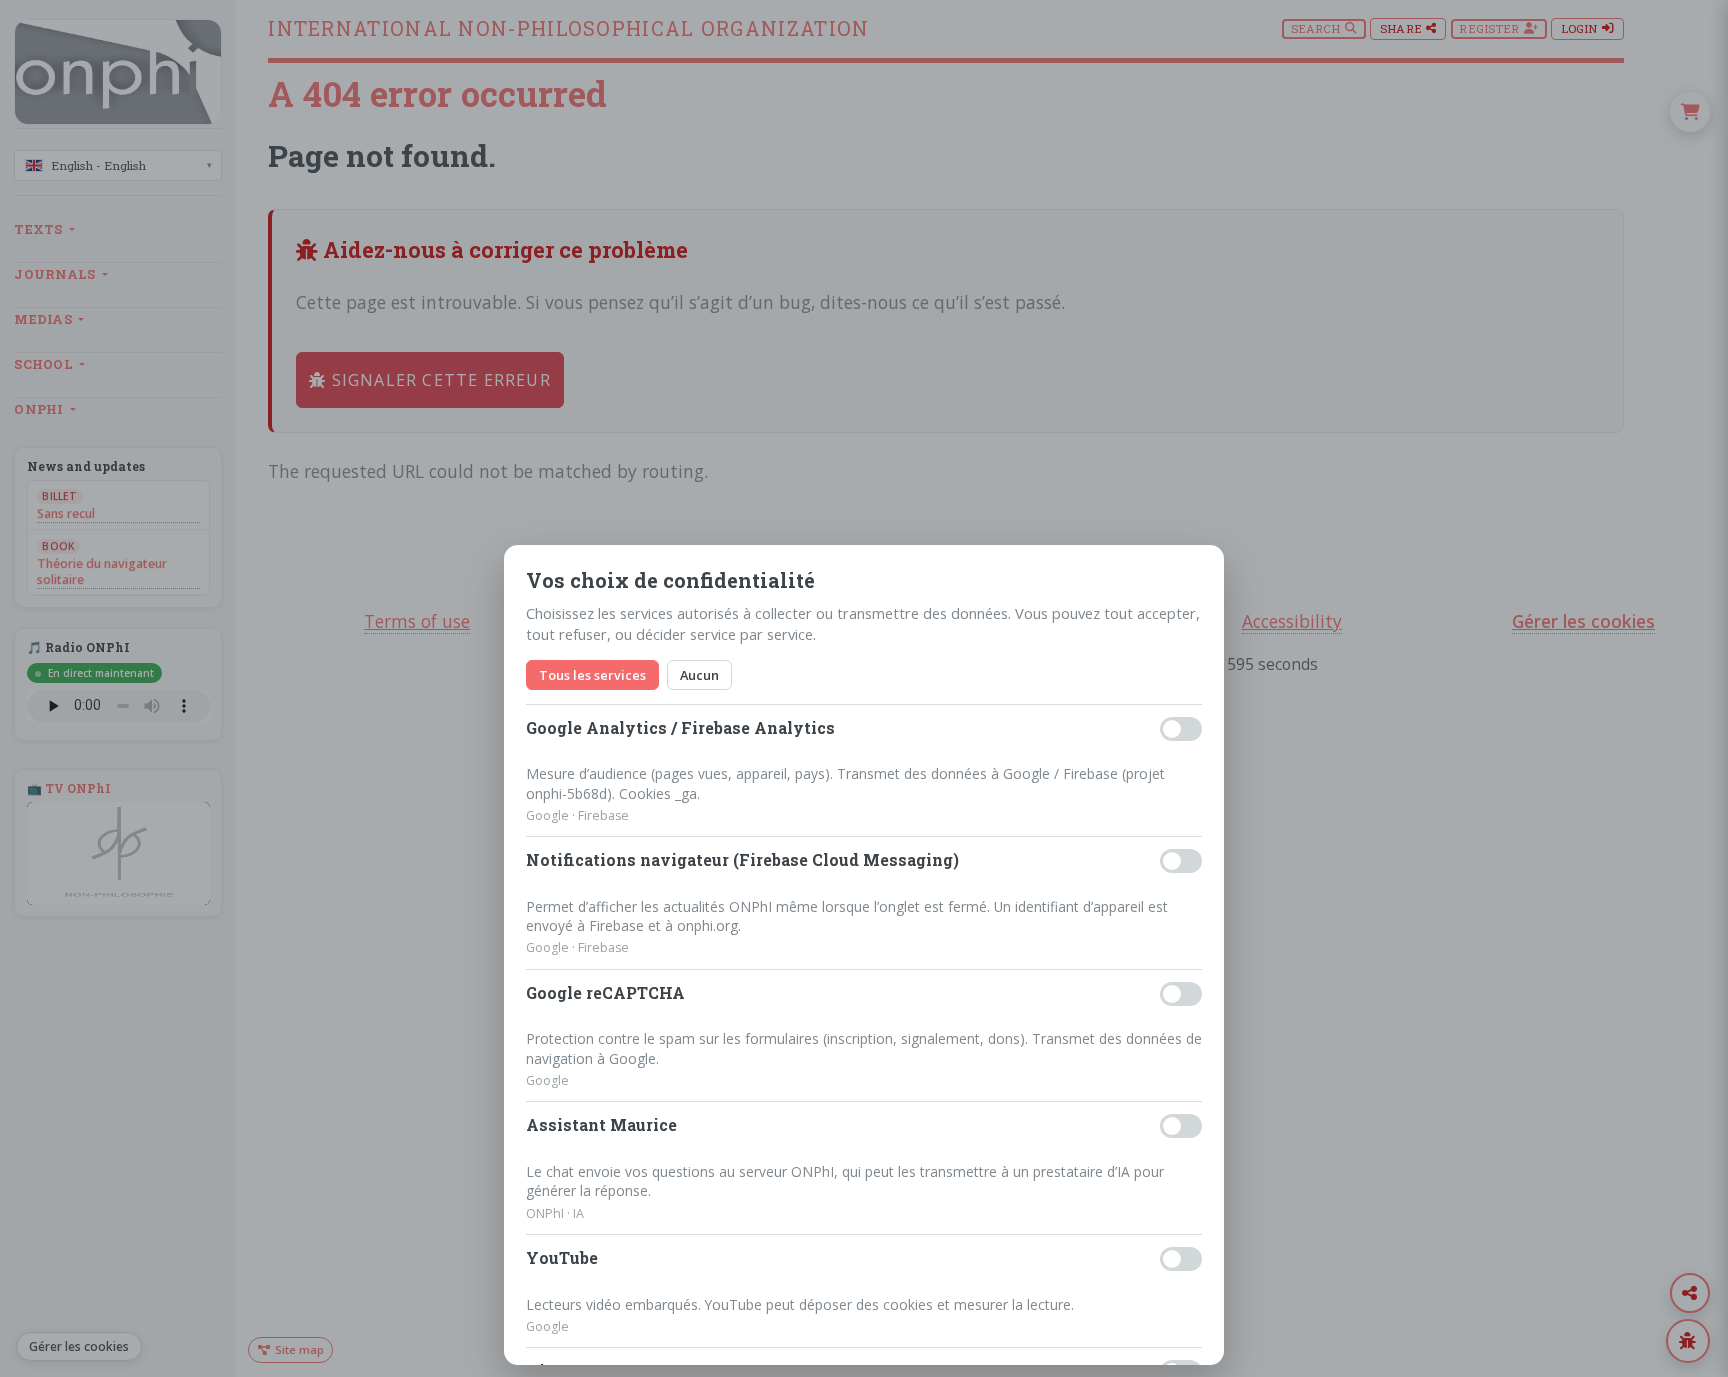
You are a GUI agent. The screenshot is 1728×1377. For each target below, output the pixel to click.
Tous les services (592, 675)
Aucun (699, 675)
